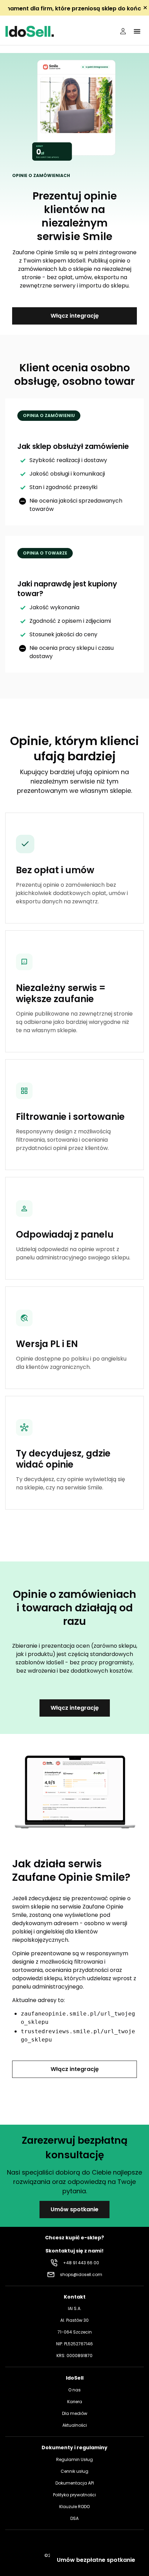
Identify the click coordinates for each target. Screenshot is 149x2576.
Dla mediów (75, 2413)
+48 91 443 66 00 (81, 2263)
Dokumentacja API (75, 2483)
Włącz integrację (75, 316)
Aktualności (75, 2425)
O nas (74, 2390)
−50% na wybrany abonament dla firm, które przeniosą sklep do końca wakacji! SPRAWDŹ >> (74, 8)
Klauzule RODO (74, 2507)
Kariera (75, 2402)
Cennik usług (74, 2471)
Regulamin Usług (74, 2459)
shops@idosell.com (81, 2274)
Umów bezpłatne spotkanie (96, 2560)
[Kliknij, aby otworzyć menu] (137, 31)
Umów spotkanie (74, 2209)
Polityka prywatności (74, 2495)
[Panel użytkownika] (123, 31)
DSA (74, 2518)
